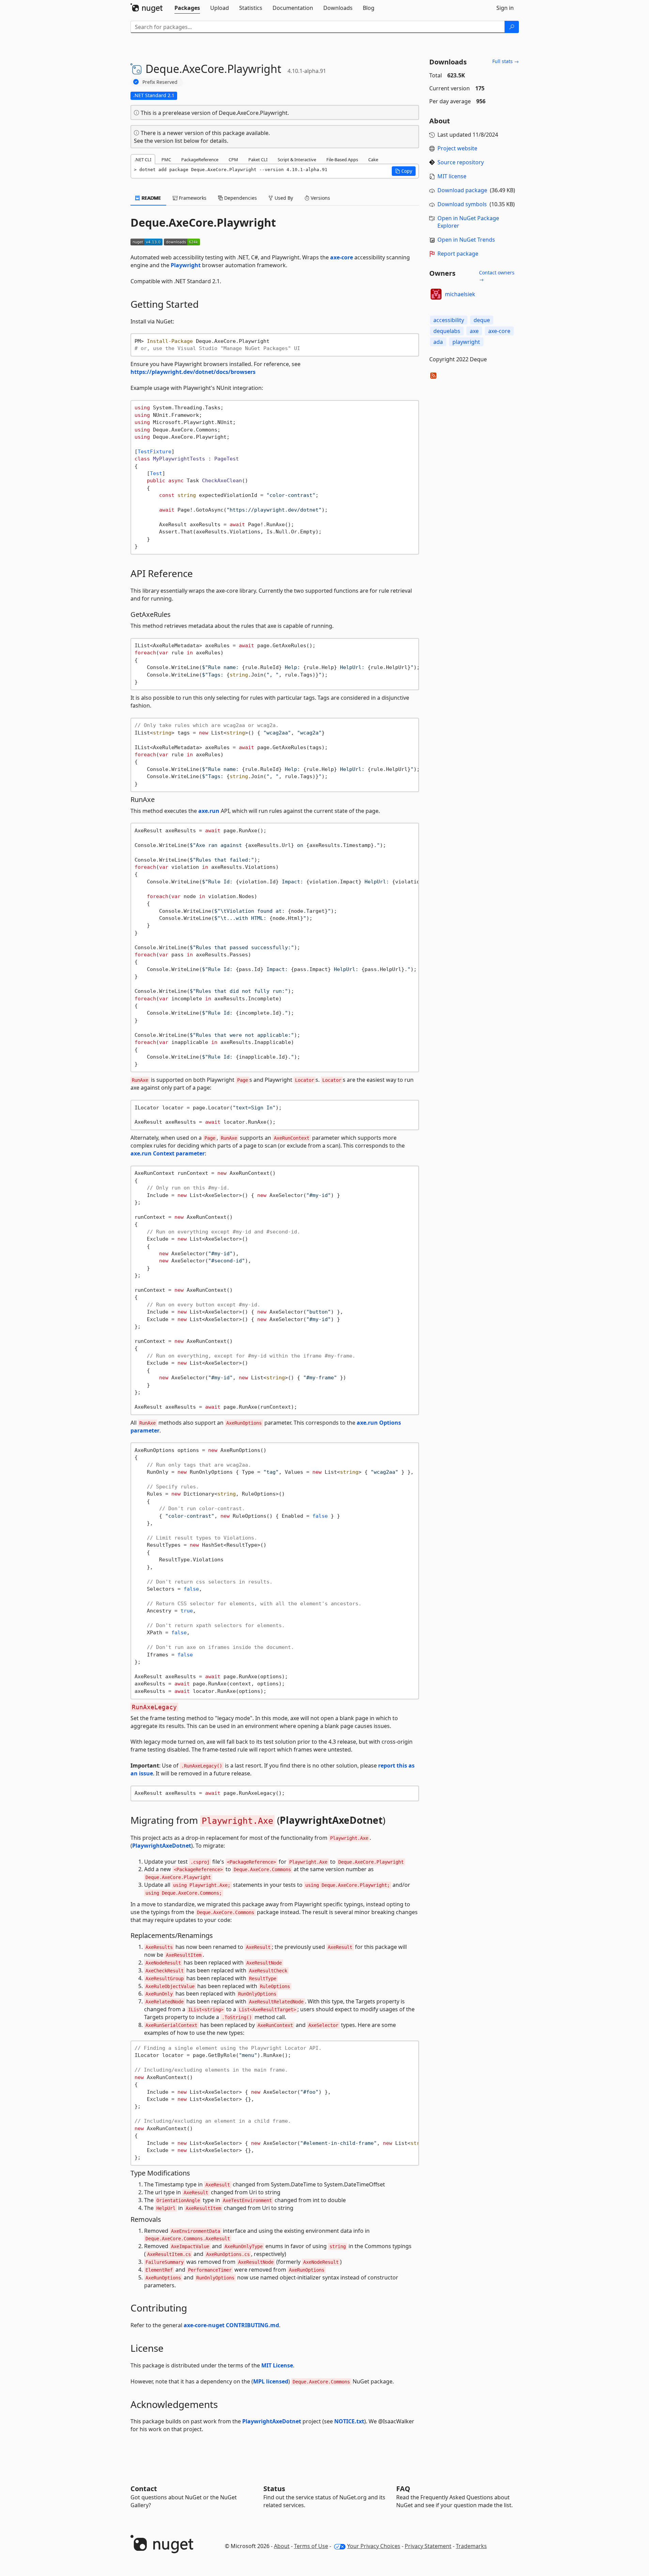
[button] (404, 171)
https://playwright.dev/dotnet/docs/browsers (193, 372)
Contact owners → (497, 276)
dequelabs (447, 331)
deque (482, 320)
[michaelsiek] (436, 294)
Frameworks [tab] (192, 198)
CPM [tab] (233, 160)
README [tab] (151, 198)
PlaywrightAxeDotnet (331, 1820)
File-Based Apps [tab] (342, 160)
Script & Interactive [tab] (297, 160)
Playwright (186, 265)
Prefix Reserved (160, 82)
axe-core (342, 257)
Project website (457, 148)
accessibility (449, 320)
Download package (462, 190)
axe (474, 331)
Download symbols (462, 204)
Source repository (461, 162)
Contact (144, 2489)
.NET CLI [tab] (143, 160)
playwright (466, 342)
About (282, 2546)
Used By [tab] (283, 198)
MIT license (452, 176)
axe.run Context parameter (168, 1153)
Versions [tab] (320, 198)
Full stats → (506, 61)
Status (274, 2489)
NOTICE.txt (349, 2421)
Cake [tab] (373, 160)
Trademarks (471, 2546)
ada (438, 342)
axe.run (209, 811)
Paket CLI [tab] (258, 160)
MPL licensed (271, 2381)
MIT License (277, 2365)
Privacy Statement (428, 2546)
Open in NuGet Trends (466, 240)
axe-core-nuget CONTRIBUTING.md (231, 2325)
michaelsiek (460, 294)
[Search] (512, 27)
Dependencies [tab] (240, 198)
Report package (458, 254)
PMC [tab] (166, 160)
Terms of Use (311, 2546)
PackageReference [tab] (200, 160)
